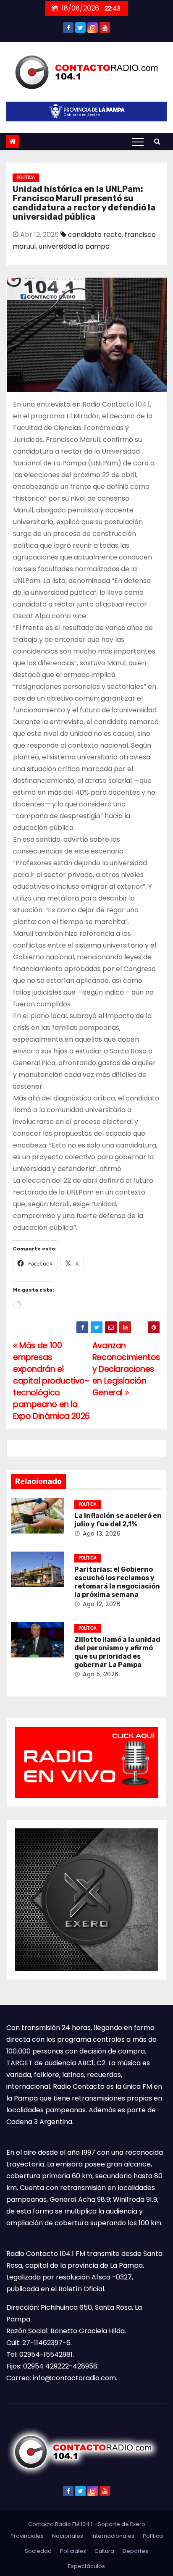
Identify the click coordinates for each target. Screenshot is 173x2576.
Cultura (104, 2551)
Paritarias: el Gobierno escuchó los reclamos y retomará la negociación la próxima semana (117, 1582)
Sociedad (38, 2551)
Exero (138, 2524)
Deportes (135, 2551)
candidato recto (95, 235)
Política (26, 177)
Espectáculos (86, 2566)
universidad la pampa (74, 246)
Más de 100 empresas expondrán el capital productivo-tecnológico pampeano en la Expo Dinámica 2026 (51, 1381)
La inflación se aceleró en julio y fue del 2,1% (118, 1520)
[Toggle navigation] (138, 142)
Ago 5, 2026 (101, 1674)
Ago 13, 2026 (102, 1534)
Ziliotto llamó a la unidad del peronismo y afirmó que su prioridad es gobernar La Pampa (117, 1652)
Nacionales (68, 2536)
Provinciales (27, 2536)
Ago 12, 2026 (102, 1604)
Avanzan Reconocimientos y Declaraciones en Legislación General (126, 1369)
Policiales (73, 2551)
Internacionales (113, 2536)
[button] (157, 141)
